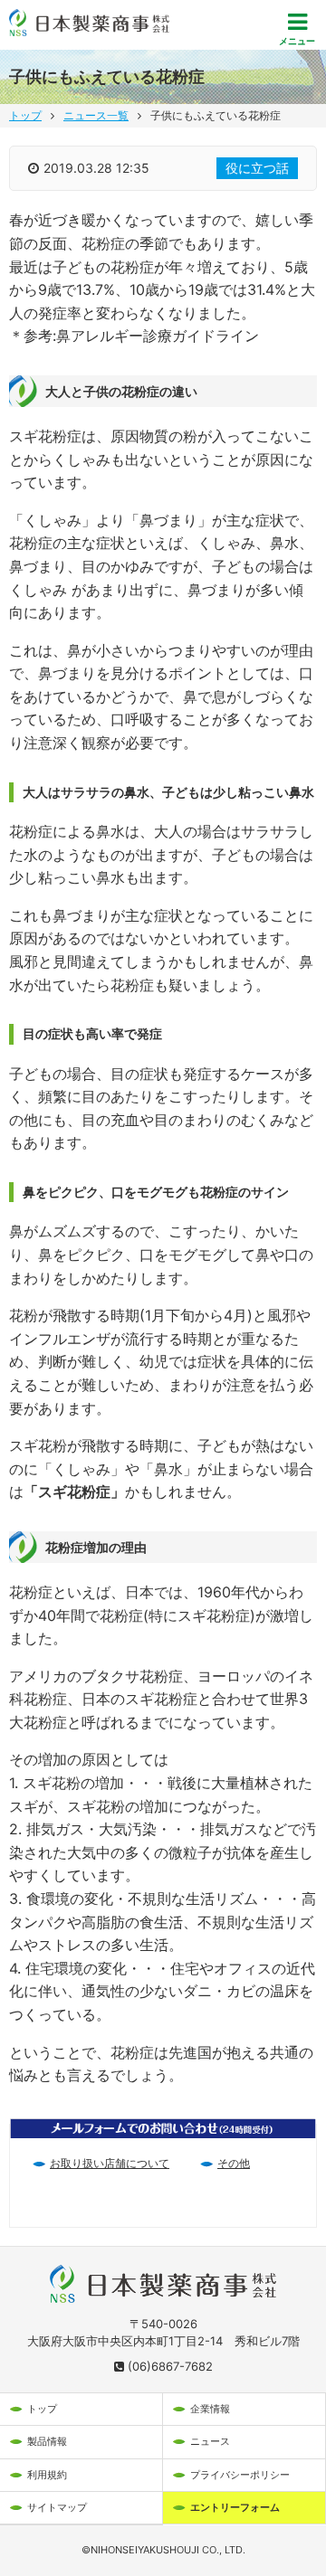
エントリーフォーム (235, 2507)
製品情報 (47, 2441)
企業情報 (210, 2409)
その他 (234, 2163)
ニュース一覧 (96, 115)
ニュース (210, 2441)
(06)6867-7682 (168, 2366)
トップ (25, 115)
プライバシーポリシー (240, 2475)
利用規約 (47, 2475)
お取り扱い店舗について (110, 2163)
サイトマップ (57, 2507)
